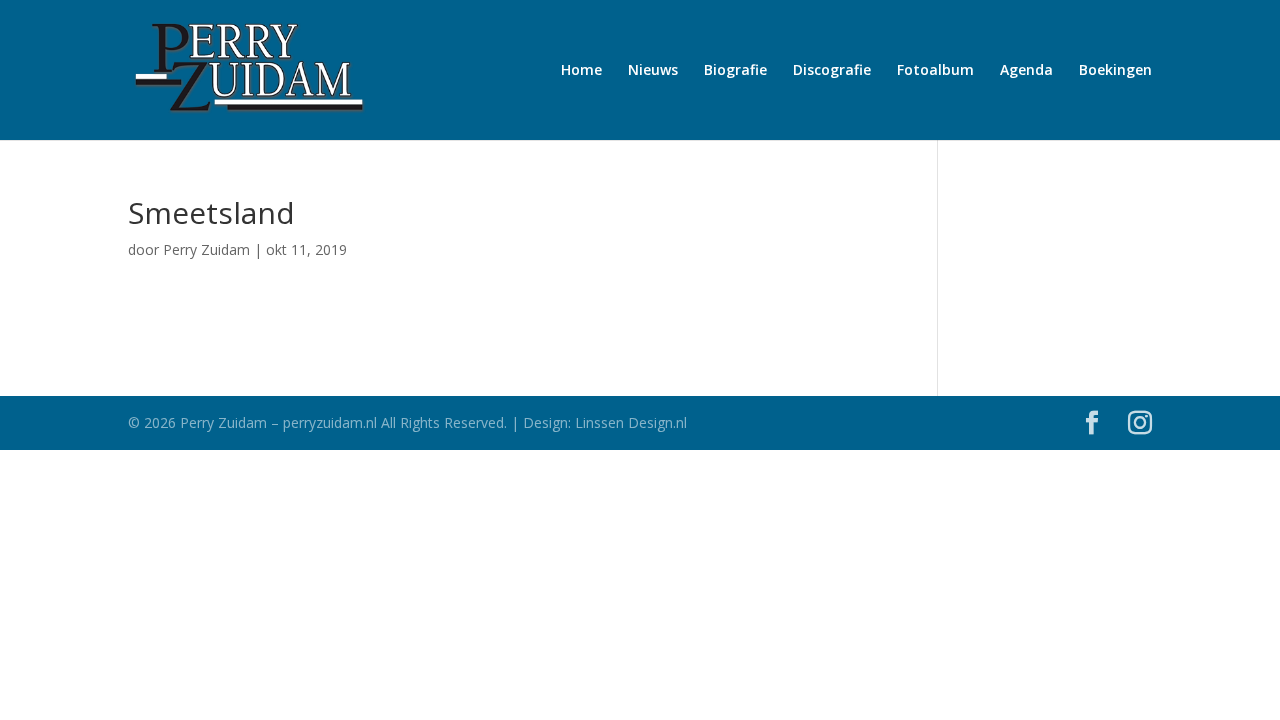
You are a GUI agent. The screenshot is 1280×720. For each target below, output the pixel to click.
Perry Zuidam (206, 249)
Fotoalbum (935, 71)
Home (581, 71)
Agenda (1026, 71)
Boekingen (1115, 71)
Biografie (735, 71)
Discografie (832, 71)
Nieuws (653, 71)
